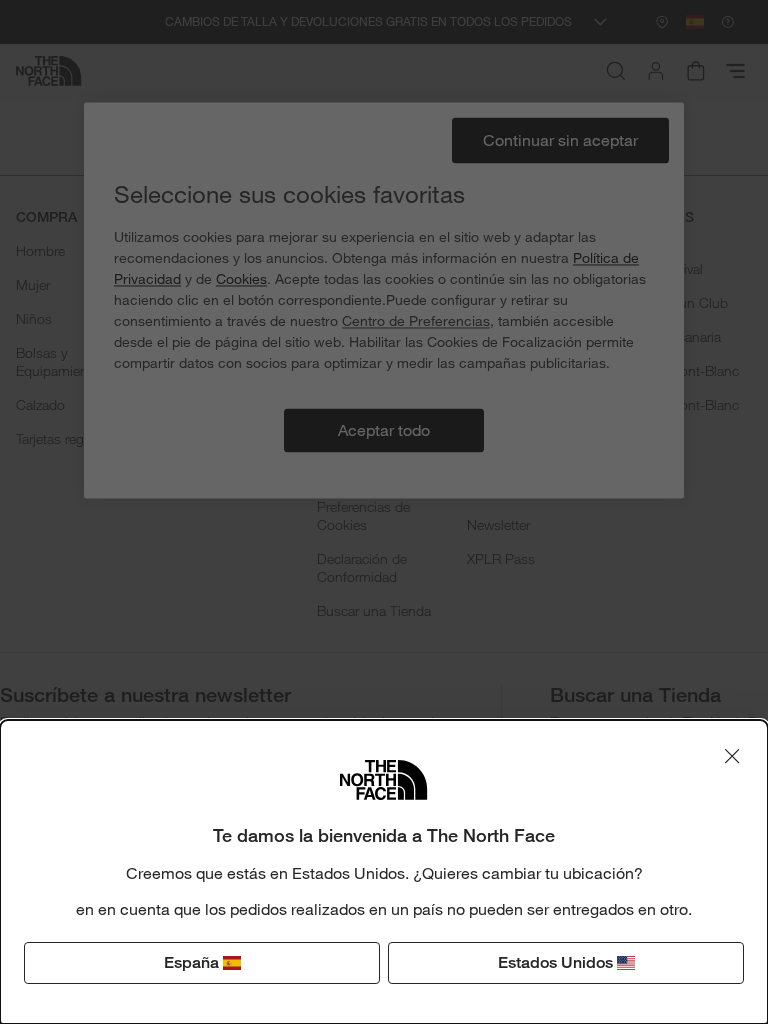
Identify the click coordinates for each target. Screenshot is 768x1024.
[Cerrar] (732, 756)
